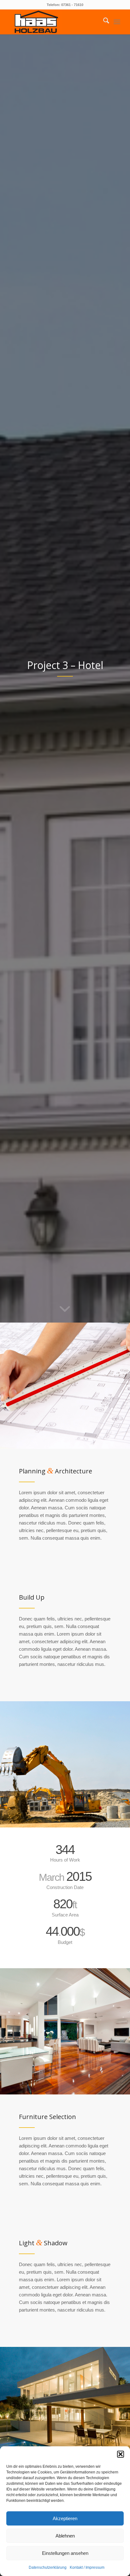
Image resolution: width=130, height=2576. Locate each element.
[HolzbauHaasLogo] (54, 22)
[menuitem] (103, 22)
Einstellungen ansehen (65, 2553)
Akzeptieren (65, 2518)
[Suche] (103, 22)
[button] (121, 2454)
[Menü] (117, 22)
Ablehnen (65, 2536)
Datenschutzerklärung (48, 2567)
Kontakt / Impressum (87, 2567)
